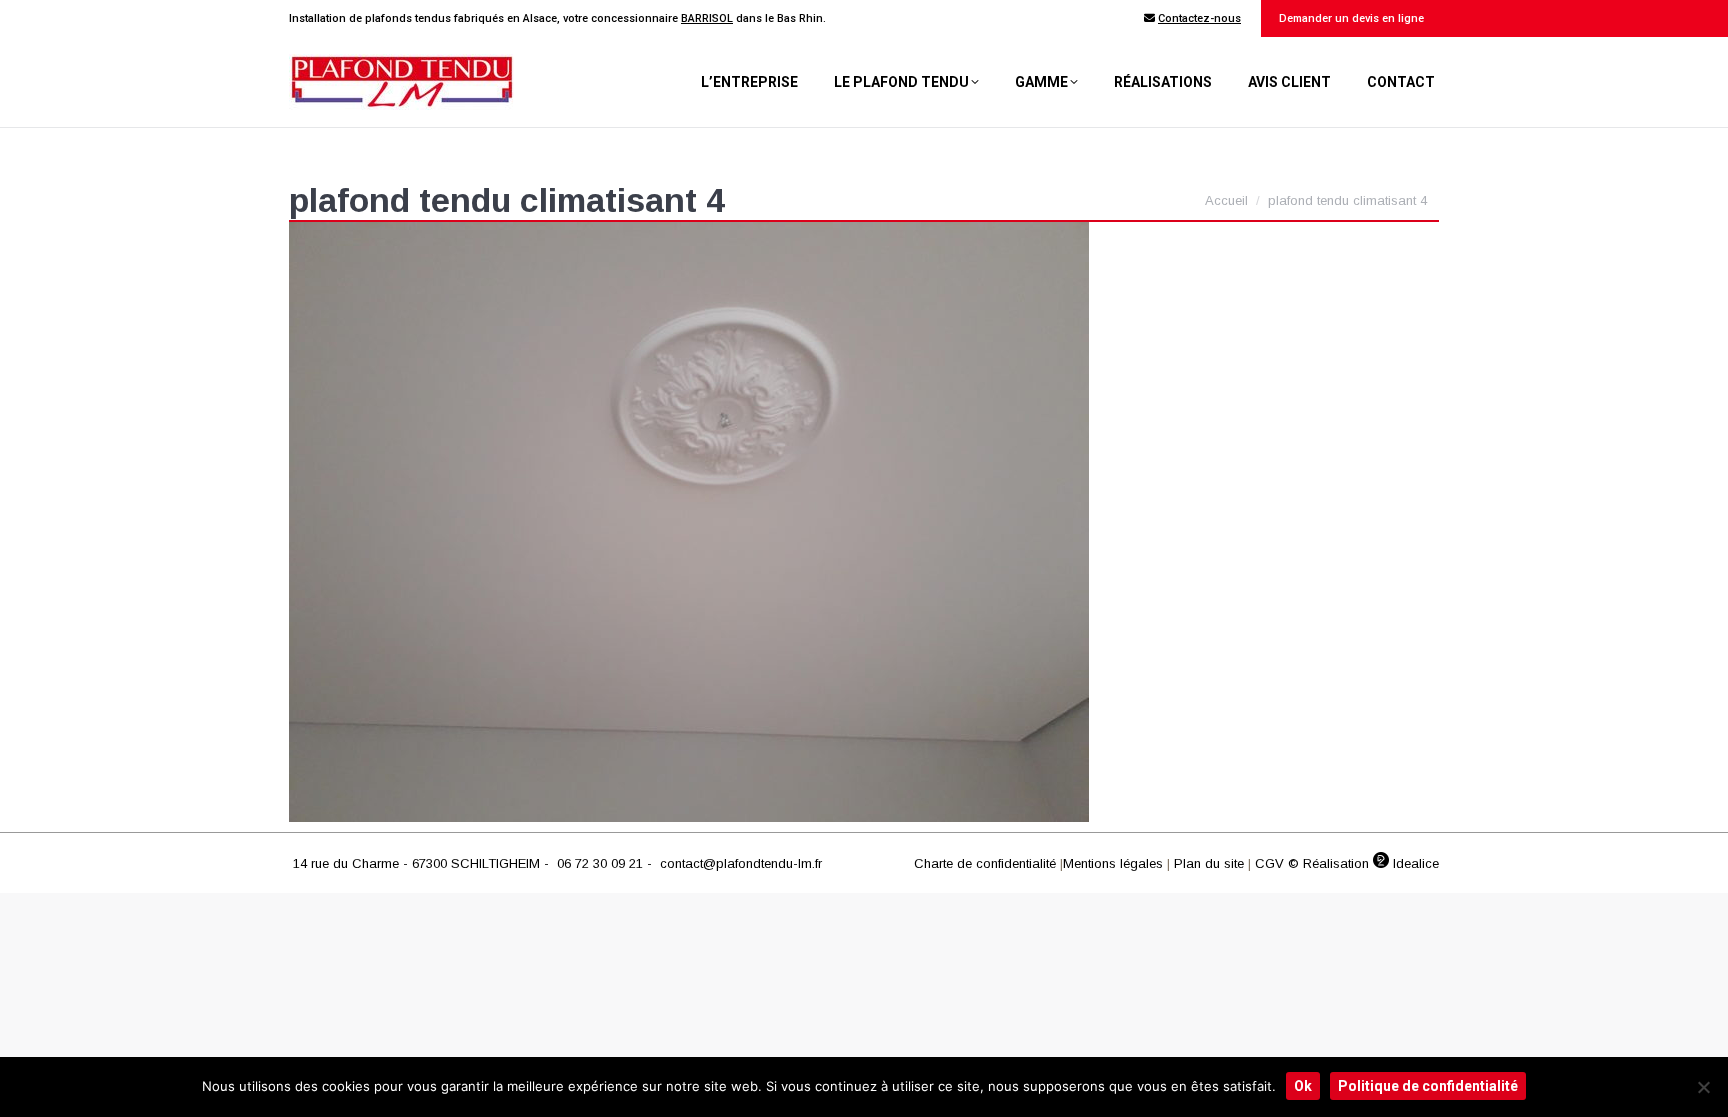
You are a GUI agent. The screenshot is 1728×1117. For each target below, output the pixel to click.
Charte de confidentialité (985, 863)
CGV (1269, 863)
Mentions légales (1113, 863)
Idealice (1414, 863)
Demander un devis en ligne (1350, 18)
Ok (1303, 1086)
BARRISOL (707, 18)
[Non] (1703, 1087)
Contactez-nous (1199, 18)
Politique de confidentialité (1428, 1086)
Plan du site (1209, 863)
